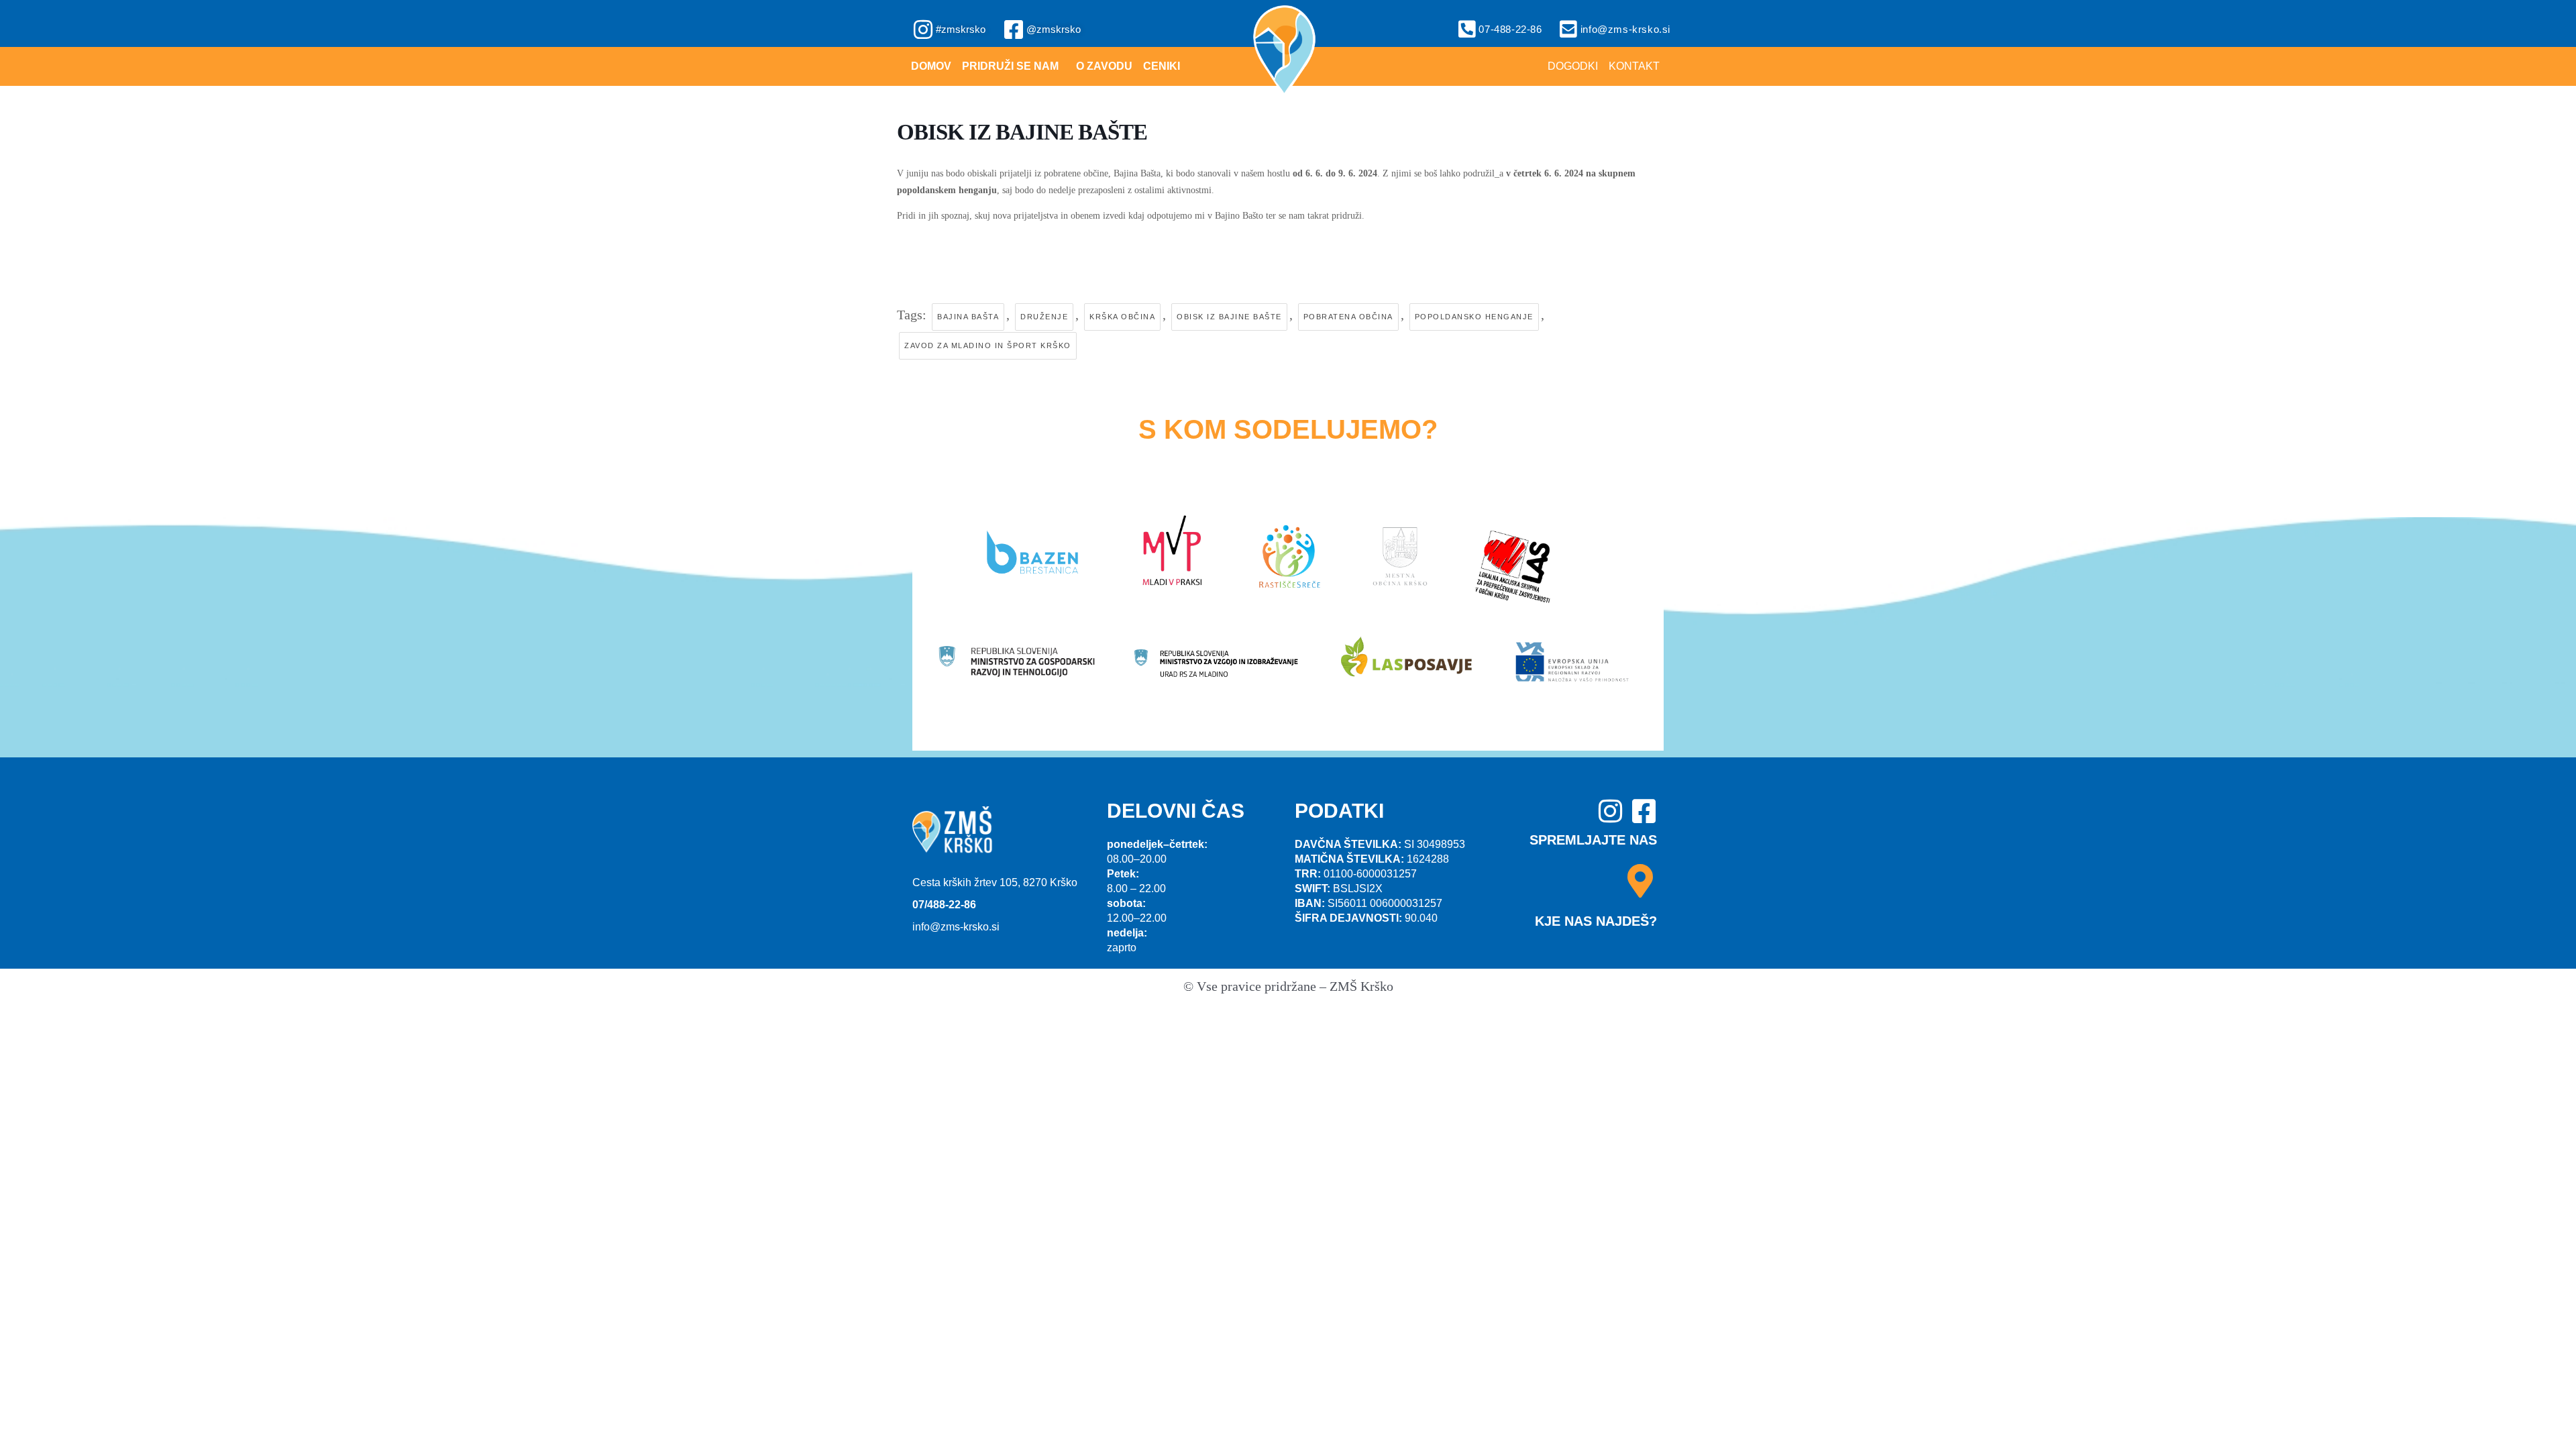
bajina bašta (968, 317)
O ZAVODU (1104, 66)
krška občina (1122, 317)
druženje (1044, 317)
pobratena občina (1348, 317)
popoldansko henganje (1474, 317)
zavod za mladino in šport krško (988, 345)
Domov (931, 66)
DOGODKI (1573, 66)
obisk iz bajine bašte (1229, 317)
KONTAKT (1634, 66)
